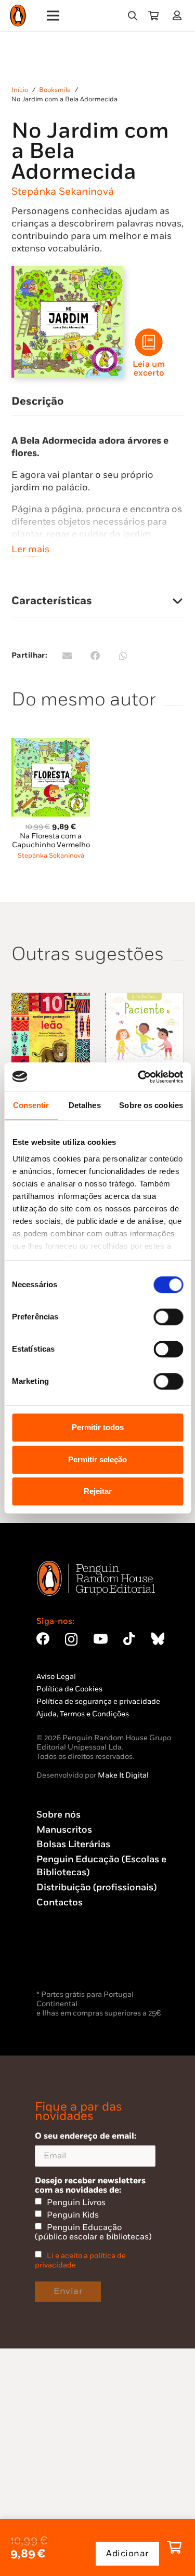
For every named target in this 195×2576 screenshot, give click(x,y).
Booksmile (55, 90)
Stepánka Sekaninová (63, 192)
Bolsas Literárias (73, 1844)
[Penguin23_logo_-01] (18, 16)
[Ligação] (179, 15)
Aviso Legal (56, 1677)
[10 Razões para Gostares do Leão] (51, 999)
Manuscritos (64, 1830)
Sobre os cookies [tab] (151, 1105)
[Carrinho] (153, 16)
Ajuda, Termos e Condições (83, 1714)
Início (20, 90)
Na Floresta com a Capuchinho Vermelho (51, 840)
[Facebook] (43, 1639)
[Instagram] (71, 1639)
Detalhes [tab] (85, 1105)
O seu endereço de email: (86, 2136)
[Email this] (67, 656)
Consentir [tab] (31, 1105)
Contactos (60, 1903)
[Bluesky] (158, 1639)
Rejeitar (98, 1491)
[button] (133, 16)
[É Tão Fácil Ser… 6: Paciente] (144, 999)
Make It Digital (123, 1775)
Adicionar (127, 2554)
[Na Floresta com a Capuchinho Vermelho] (51, 744)
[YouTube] (100, 1639)
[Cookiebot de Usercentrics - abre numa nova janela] (139, 1077)
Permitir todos (98, 1427)
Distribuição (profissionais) (96, 1887)
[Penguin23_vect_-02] (68, 1960)
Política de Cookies (69, 1689)
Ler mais (30, 549)
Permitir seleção (97, 1459)
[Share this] (95, 656)
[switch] (168, 1317)
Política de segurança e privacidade (98, 1701)
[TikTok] (129, 1639)
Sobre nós (58, 1815)
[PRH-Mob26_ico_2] (149, 342)
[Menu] (53, 16)
